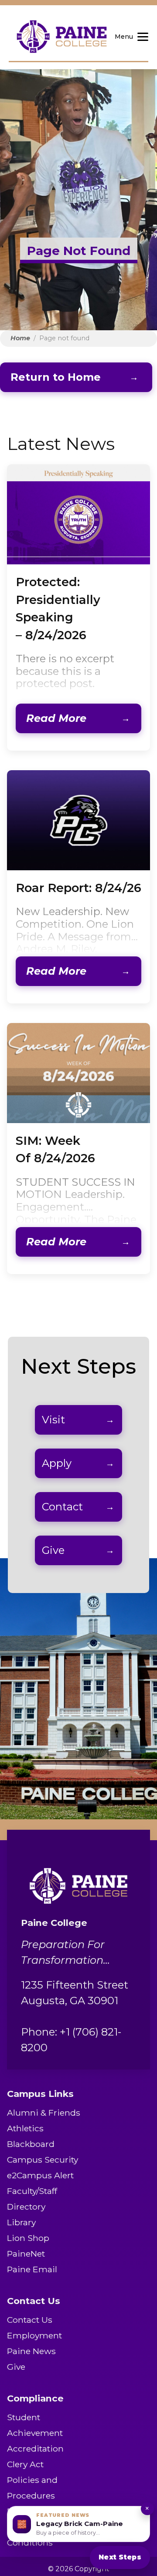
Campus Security (43, 2160)
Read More (56, 718)
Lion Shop (28, 2238)
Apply (57, 1463)
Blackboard (31, 2144)
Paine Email (32, 2269)
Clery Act (25, 2464)
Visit (53, 1420)
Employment (34, 2335)
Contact (62, 1507)
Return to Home (56, 377)
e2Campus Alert (40, 2175)
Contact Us (30, 2320)
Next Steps (120, 2557)
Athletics (25, 2128)
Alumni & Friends (44, 2113)
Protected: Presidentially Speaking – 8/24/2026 (58, 608)
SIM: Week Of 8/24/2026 (55, 1149)
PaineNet (26, 2254)
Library (21, 2222)
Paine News (31, 2351)
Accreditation (35, 2449)
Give (53, 1550)
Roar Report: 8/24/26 (78, 888)
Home (20, 338)
